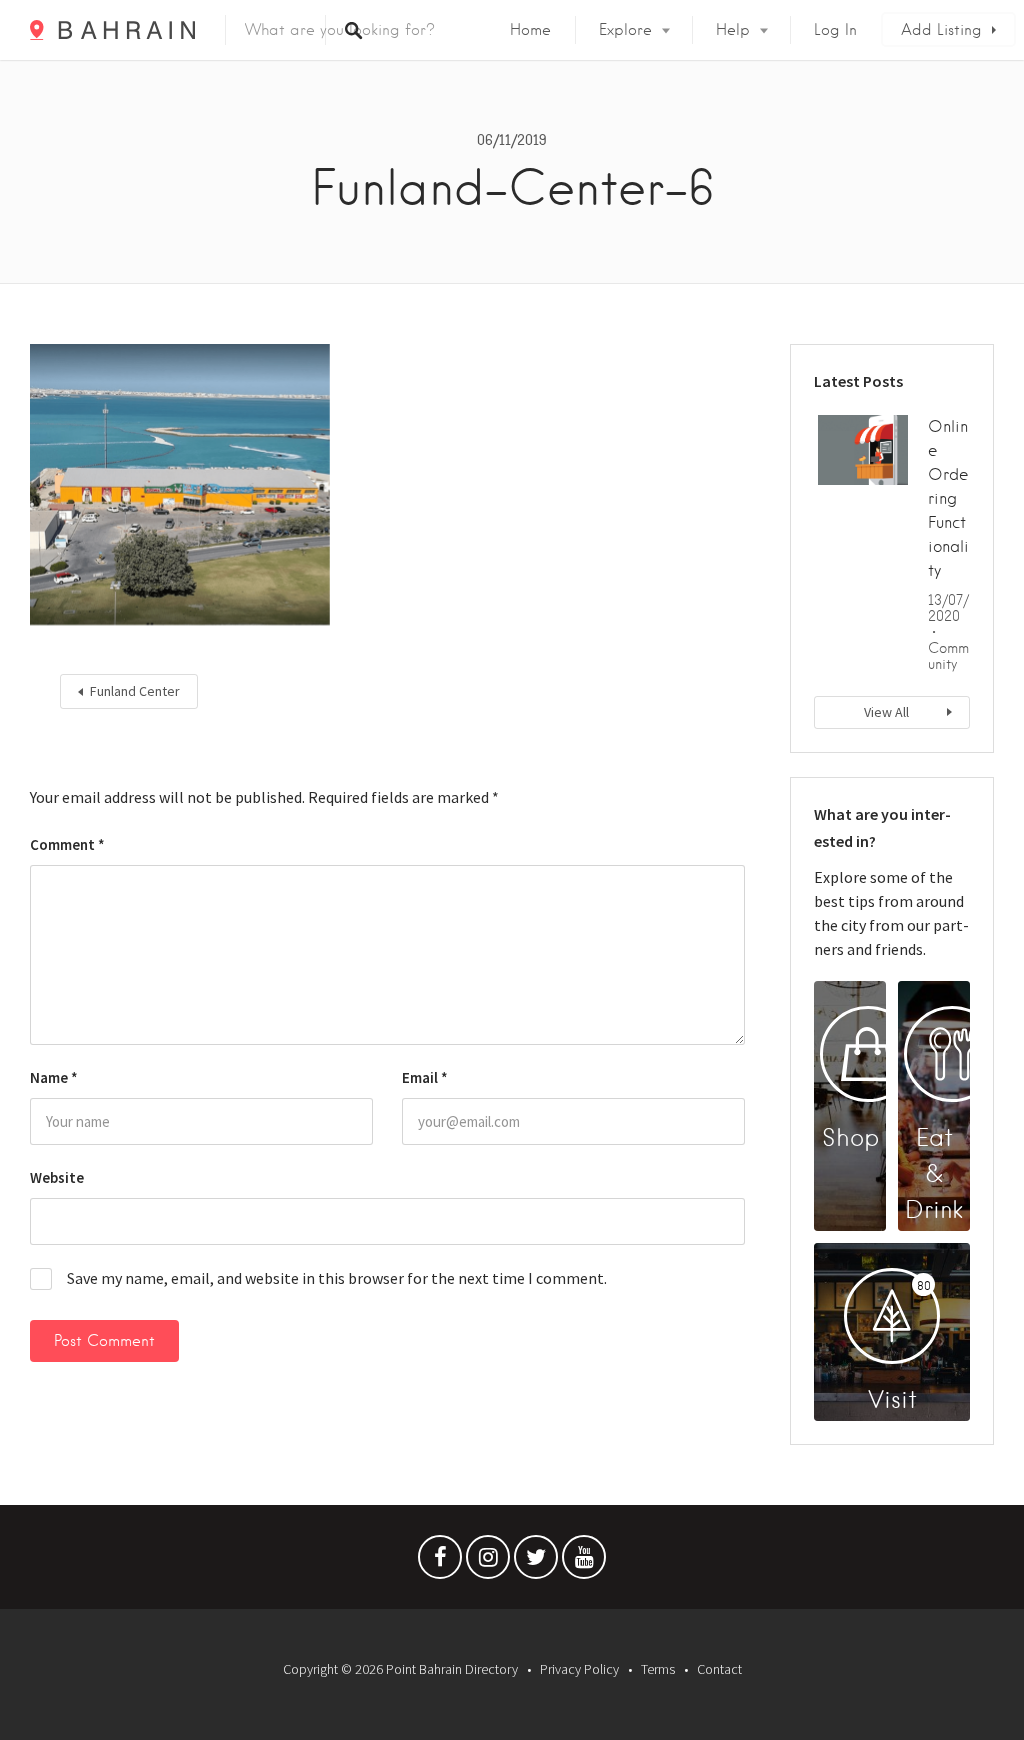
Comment (67, 844)
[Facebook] (440, 1562)
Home (530, 30)
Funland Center (135, 691)
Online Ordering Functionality (948, 498)
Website (57, 1177)
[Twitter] (536, 1562)
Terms (658, 1669)
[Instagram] (488, 1562)
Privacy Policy (579, 1669)
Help (733, 30)
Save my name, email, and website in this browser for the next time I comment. (337, 1278)
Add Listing (941, 30)
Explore (625, 30)
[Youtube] (584, 1562)
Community (948, 656)
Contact (719, 1669)
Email (425, 1077)
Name (54, 1077)
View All (886, 712)
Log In (835, 30)
